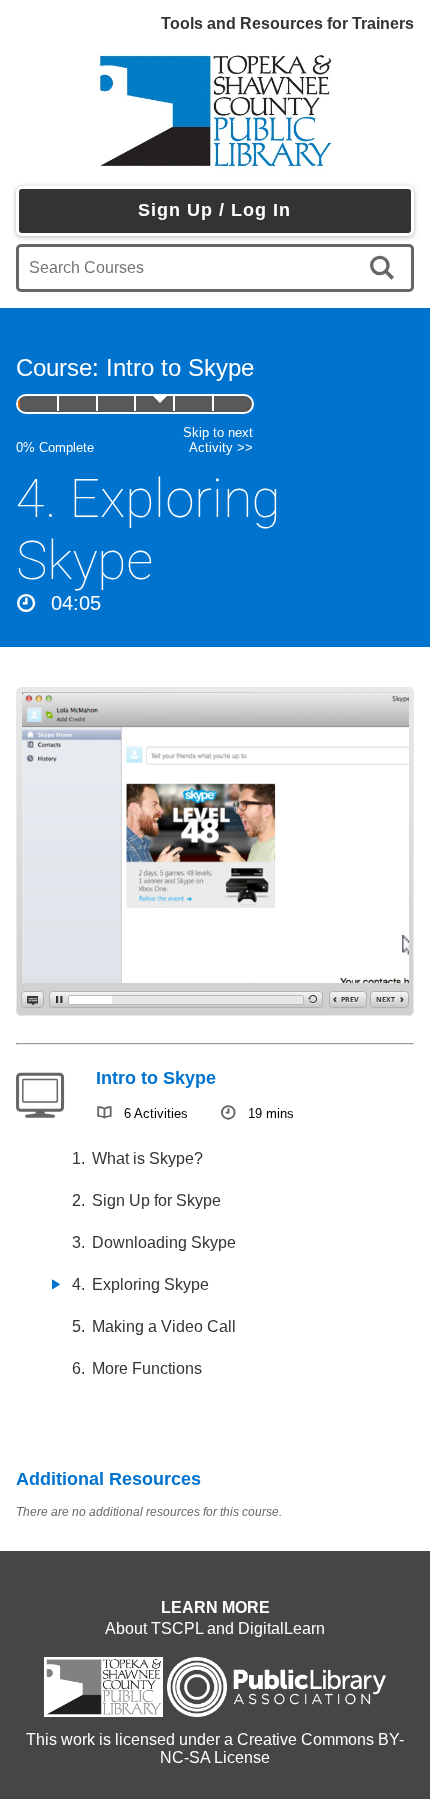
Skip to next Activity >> (218, 440)
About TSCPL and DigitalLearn (215, 1628)
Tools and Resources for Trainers (287, 23)
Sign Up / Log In (214, 210)
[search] (385, 268)
